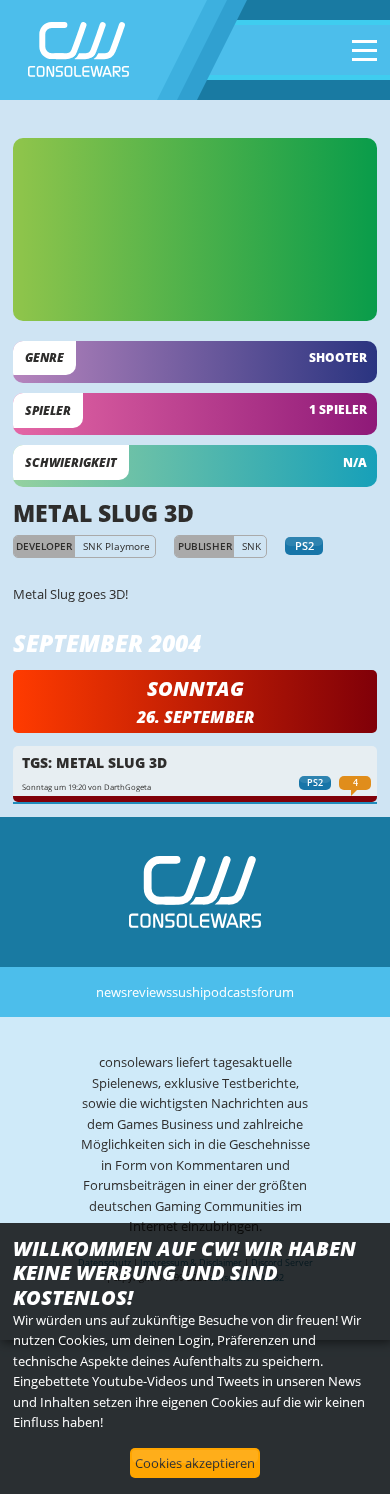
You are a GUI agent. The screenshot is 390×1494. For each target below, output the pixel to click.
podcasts (230, 992)
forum (275, 992)
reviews (149, 992)
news (111, 992)
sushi (187, 992)
